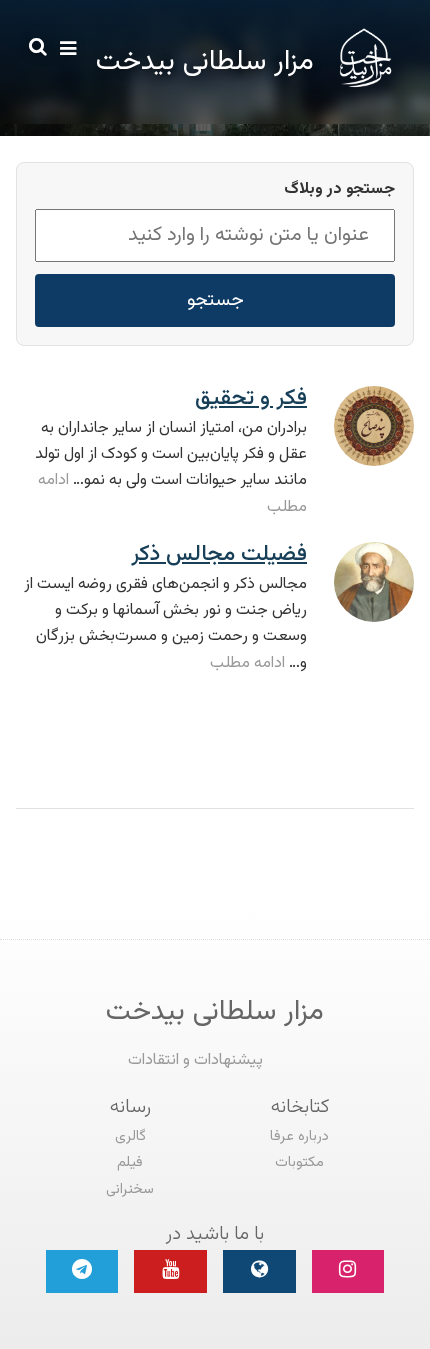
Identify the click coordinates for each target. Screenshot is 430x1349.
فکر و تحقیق (251, 398)
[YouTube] (170, 1271)
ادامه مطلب (247, 663)
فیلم (130, 1162)
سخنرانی (130, 1189)
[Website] (259, 1271)
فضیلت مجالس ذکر (219, 554)
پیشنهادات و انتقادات (195, 1060)
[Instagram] (348, 1271)
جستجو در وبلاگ (339, 190)
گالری (130, 1136)
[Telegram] (82, 1271)
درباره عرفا (299, 1136)
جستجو (215, 300)
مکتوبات (299, 1162)
